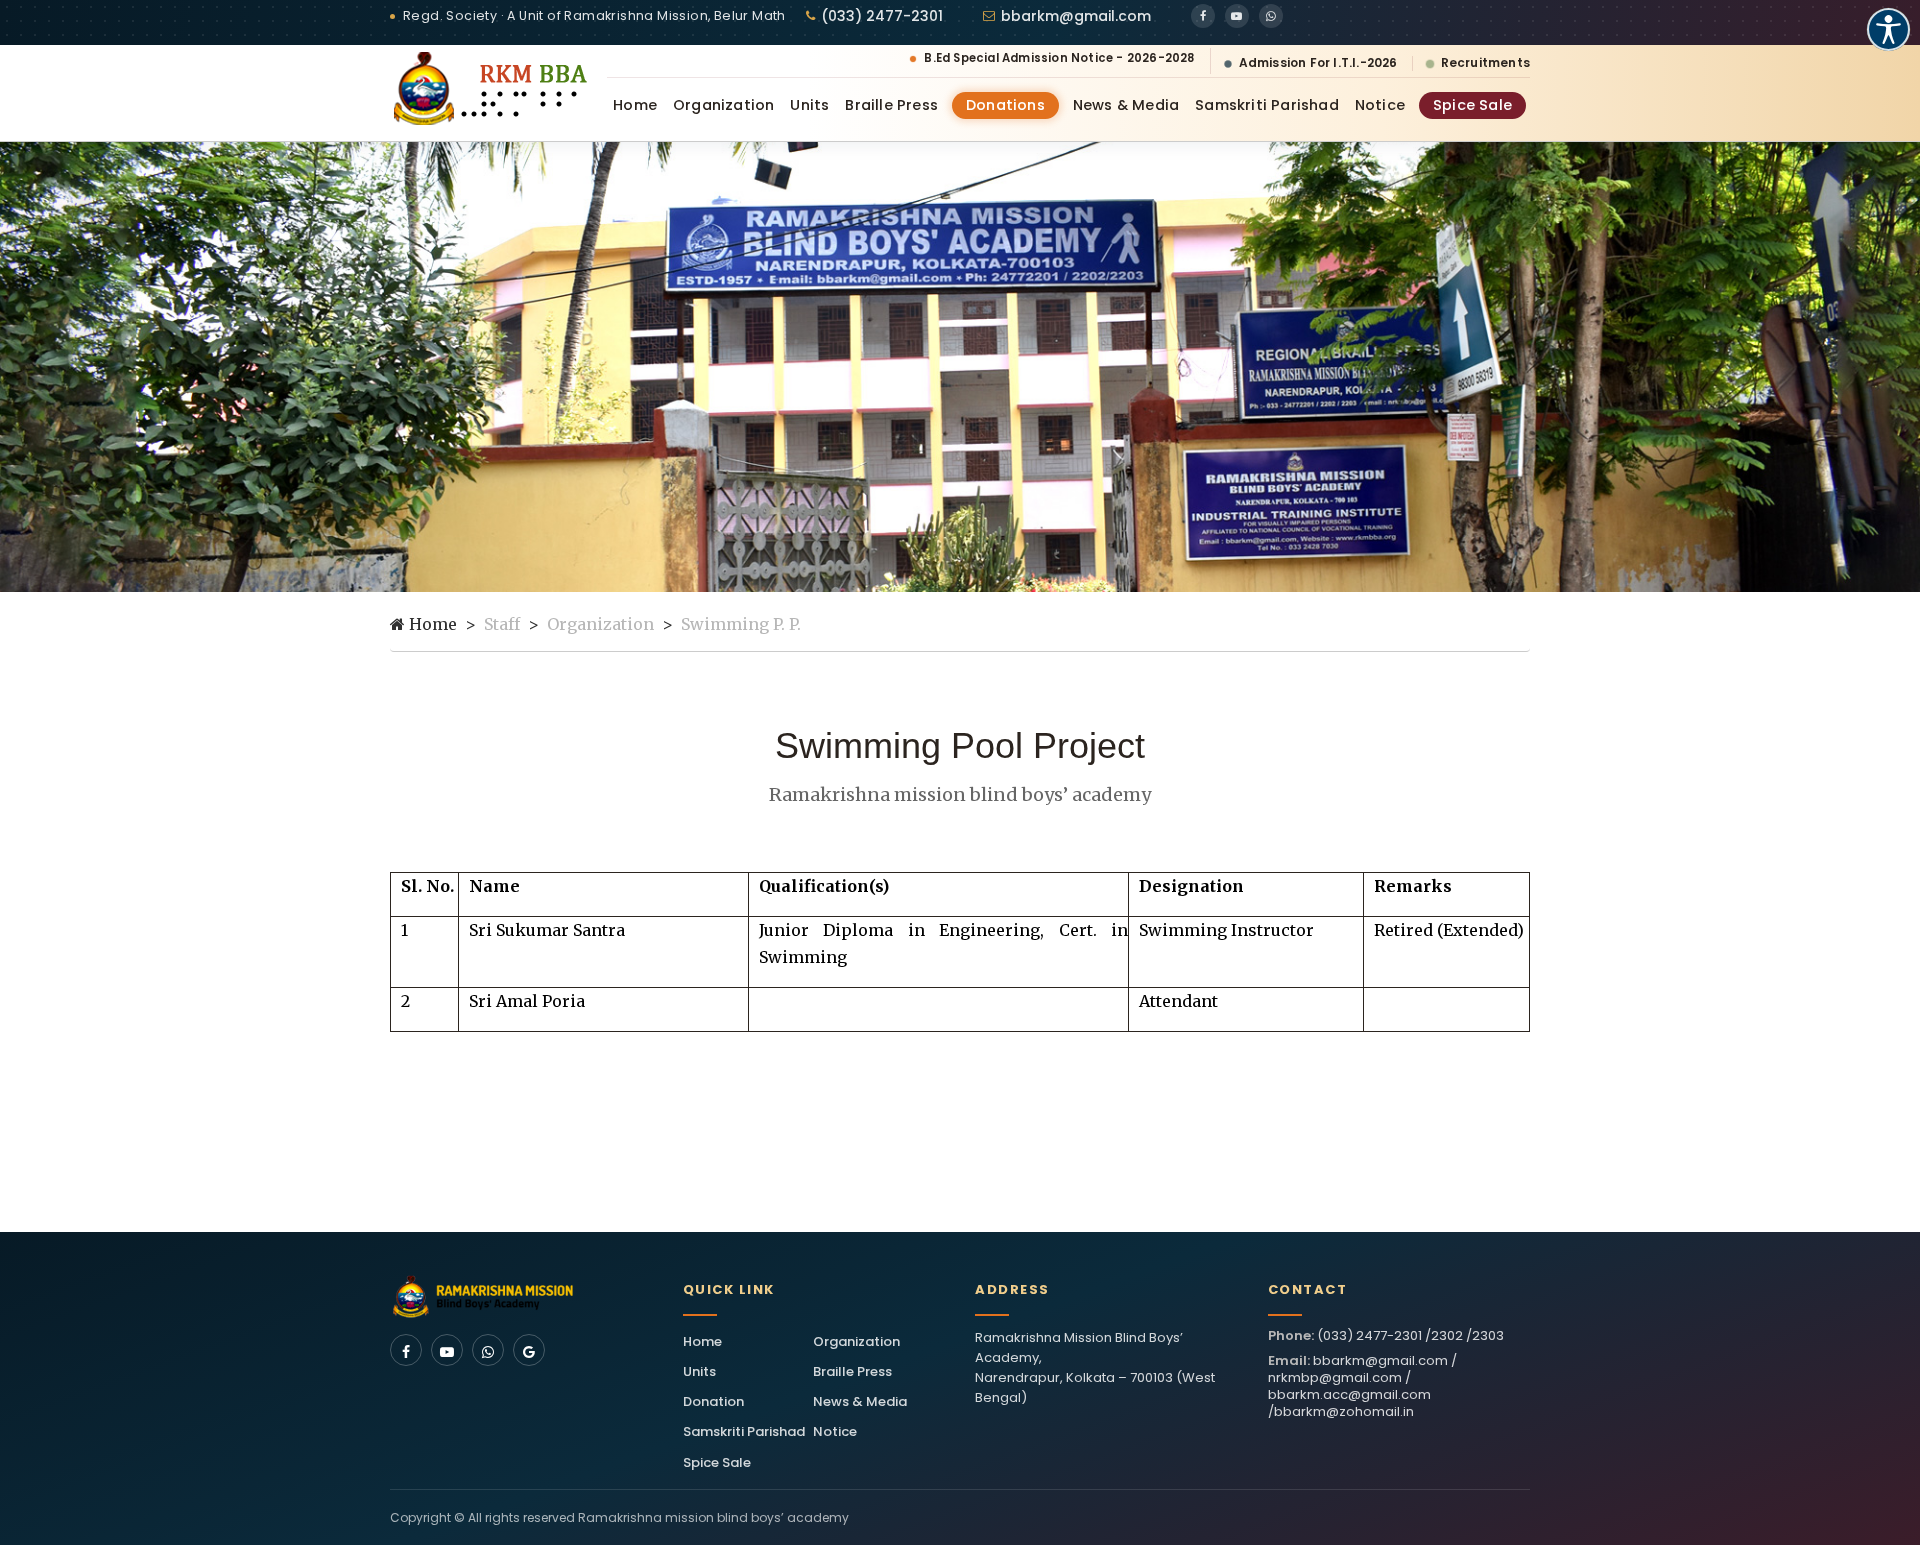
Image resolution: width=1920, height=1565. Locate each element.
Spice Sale (1472, 105)
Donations (1005, 105)
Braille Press (891, 105)
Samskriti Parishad (1267, 105)
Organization (723, 105)
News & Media (1126, 105)
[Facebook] (1203, 16)
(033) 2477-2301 (882, 16)
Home (635, 105)
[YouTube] (1237, 16)
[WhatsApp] (1271, 16)
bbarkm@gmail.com (1076, 16)
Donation (713, 1401)
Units (809, 105)
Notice (1380, 105)
